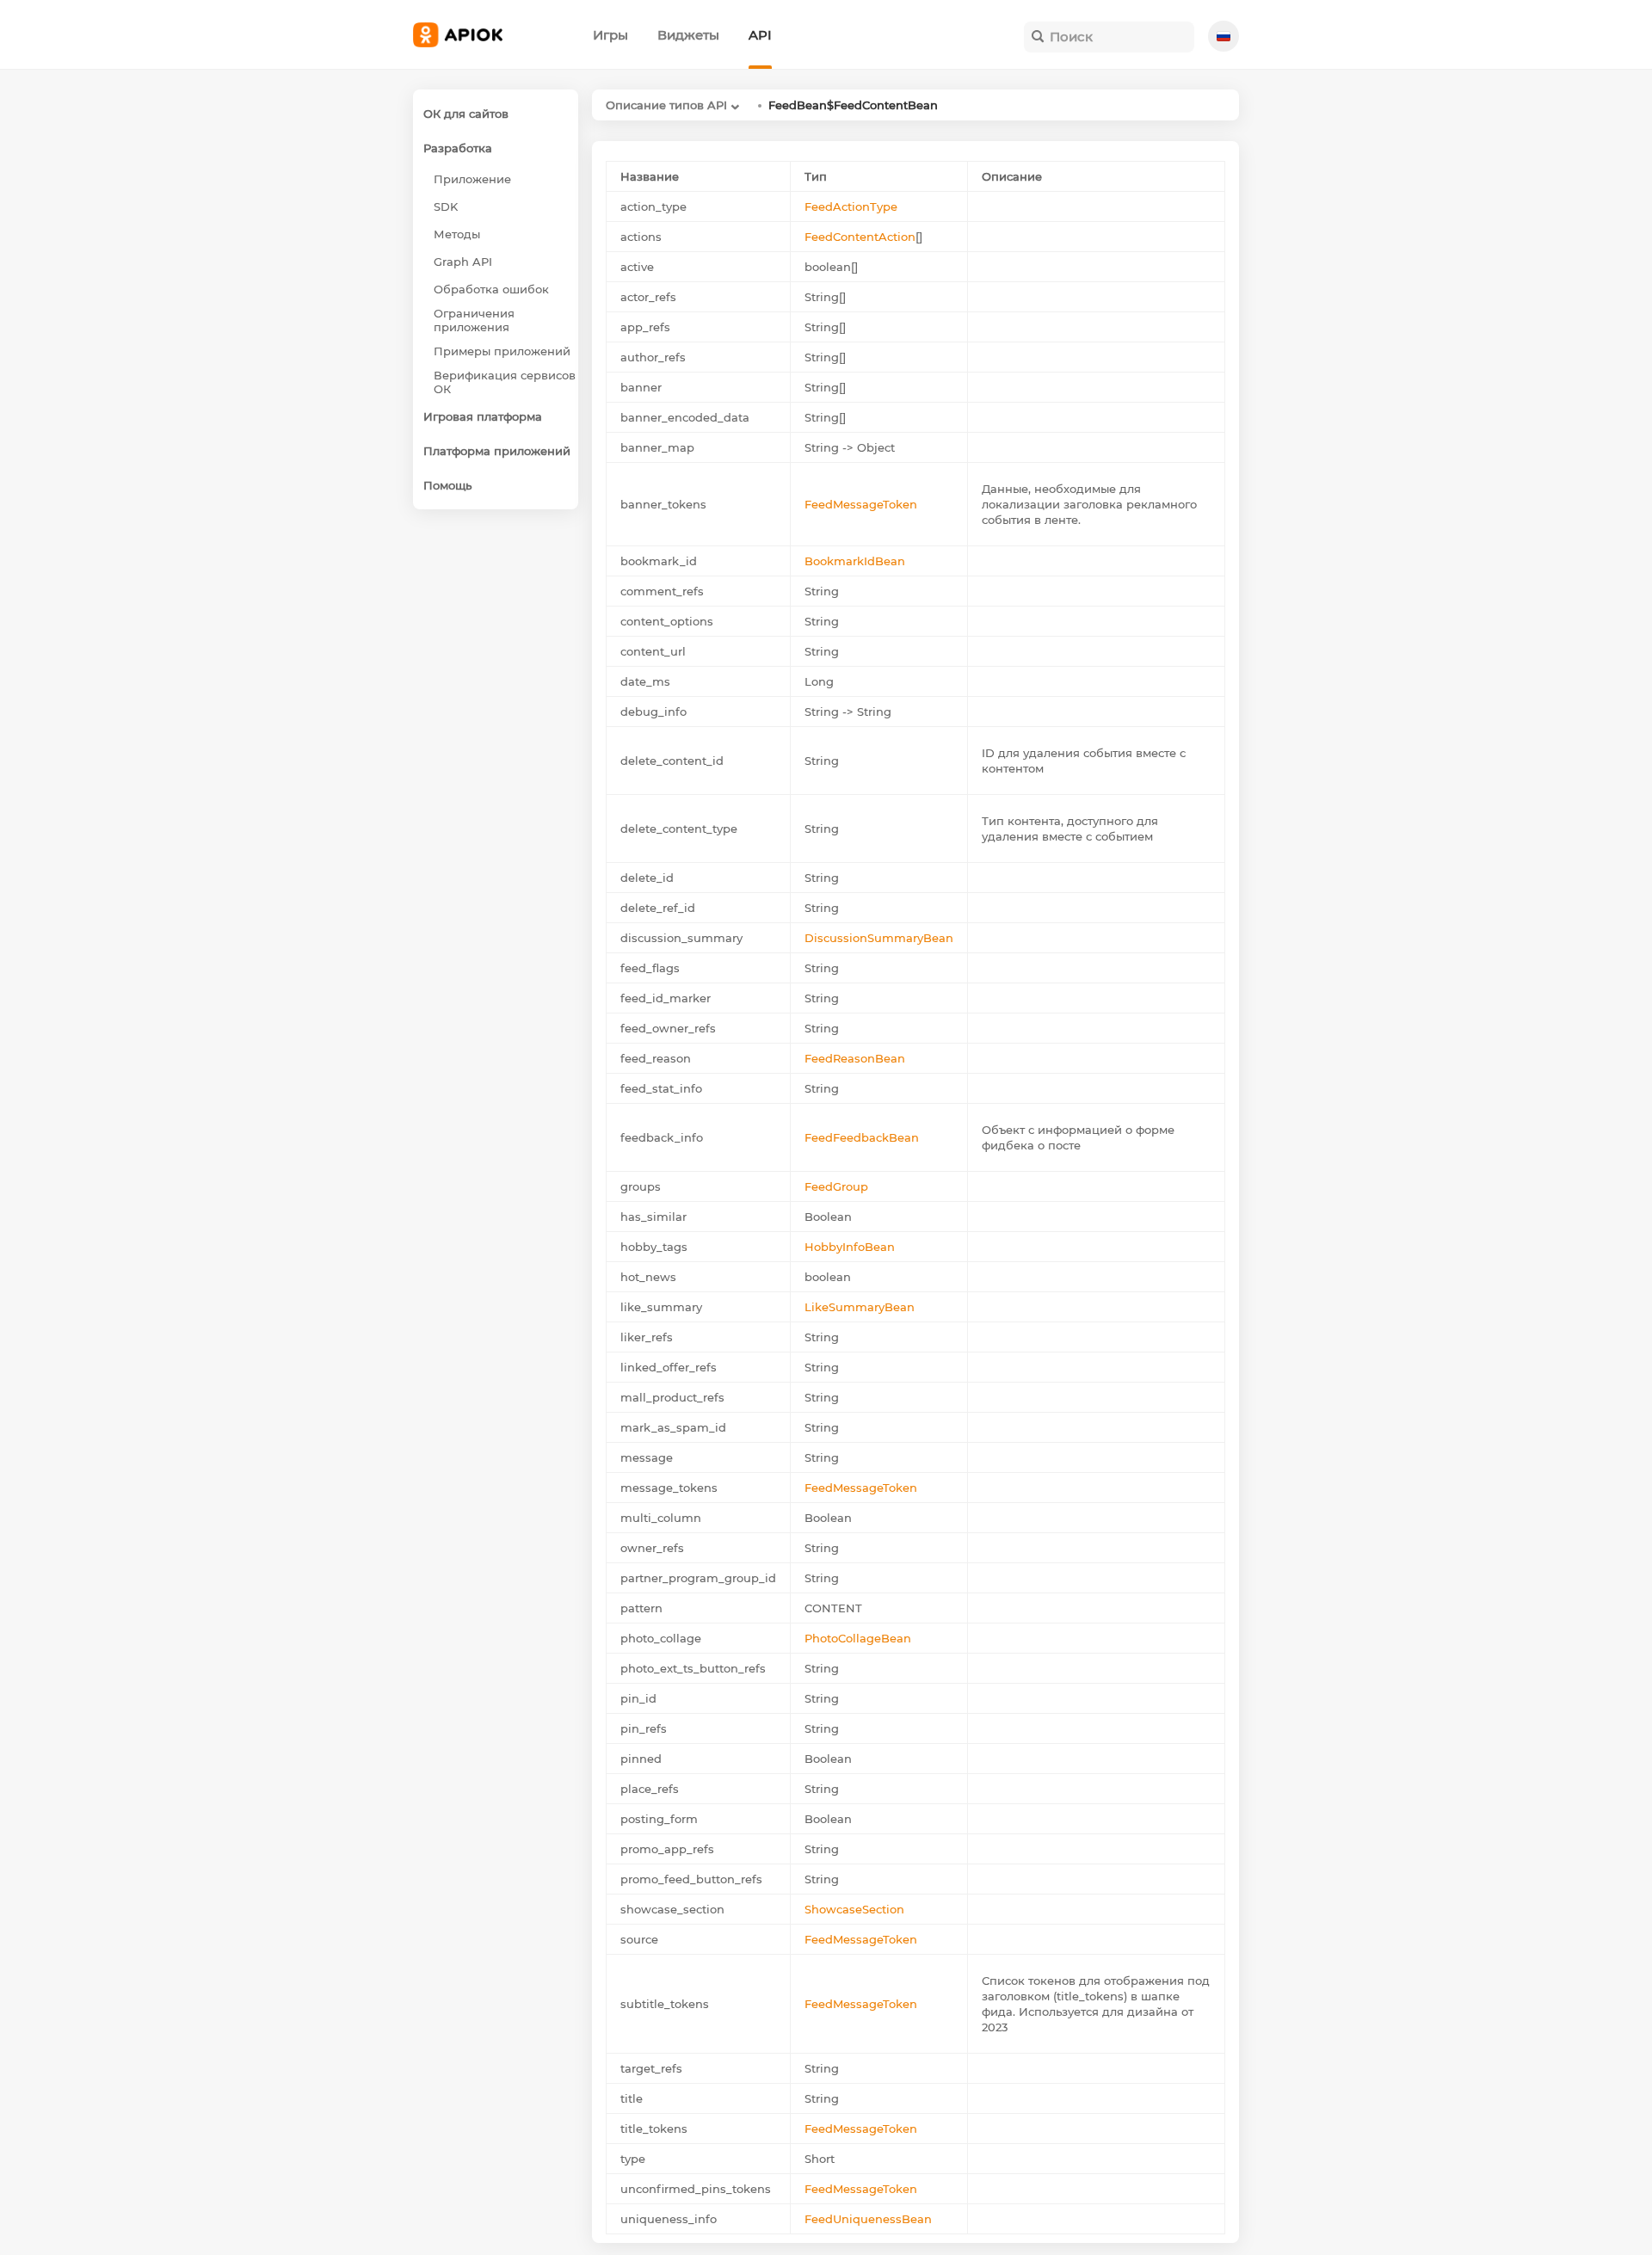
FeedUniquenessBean (868, 2219)
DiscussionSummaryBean (879, 938)
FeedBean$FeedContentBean (853, 105)
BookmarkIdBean (855, 561)
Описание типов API (666, 105)
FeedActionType (851, 206)
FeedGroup (836, 1186)
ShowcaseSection (854, 1909)
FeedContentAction (860, 237)
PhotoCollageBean (858, 1638)
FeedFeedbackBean (862, 1137)
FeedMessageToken (861, 504)
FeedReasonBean (855, 1058)
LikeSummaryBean (860, 1307)
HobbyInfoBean (850, 1247)
